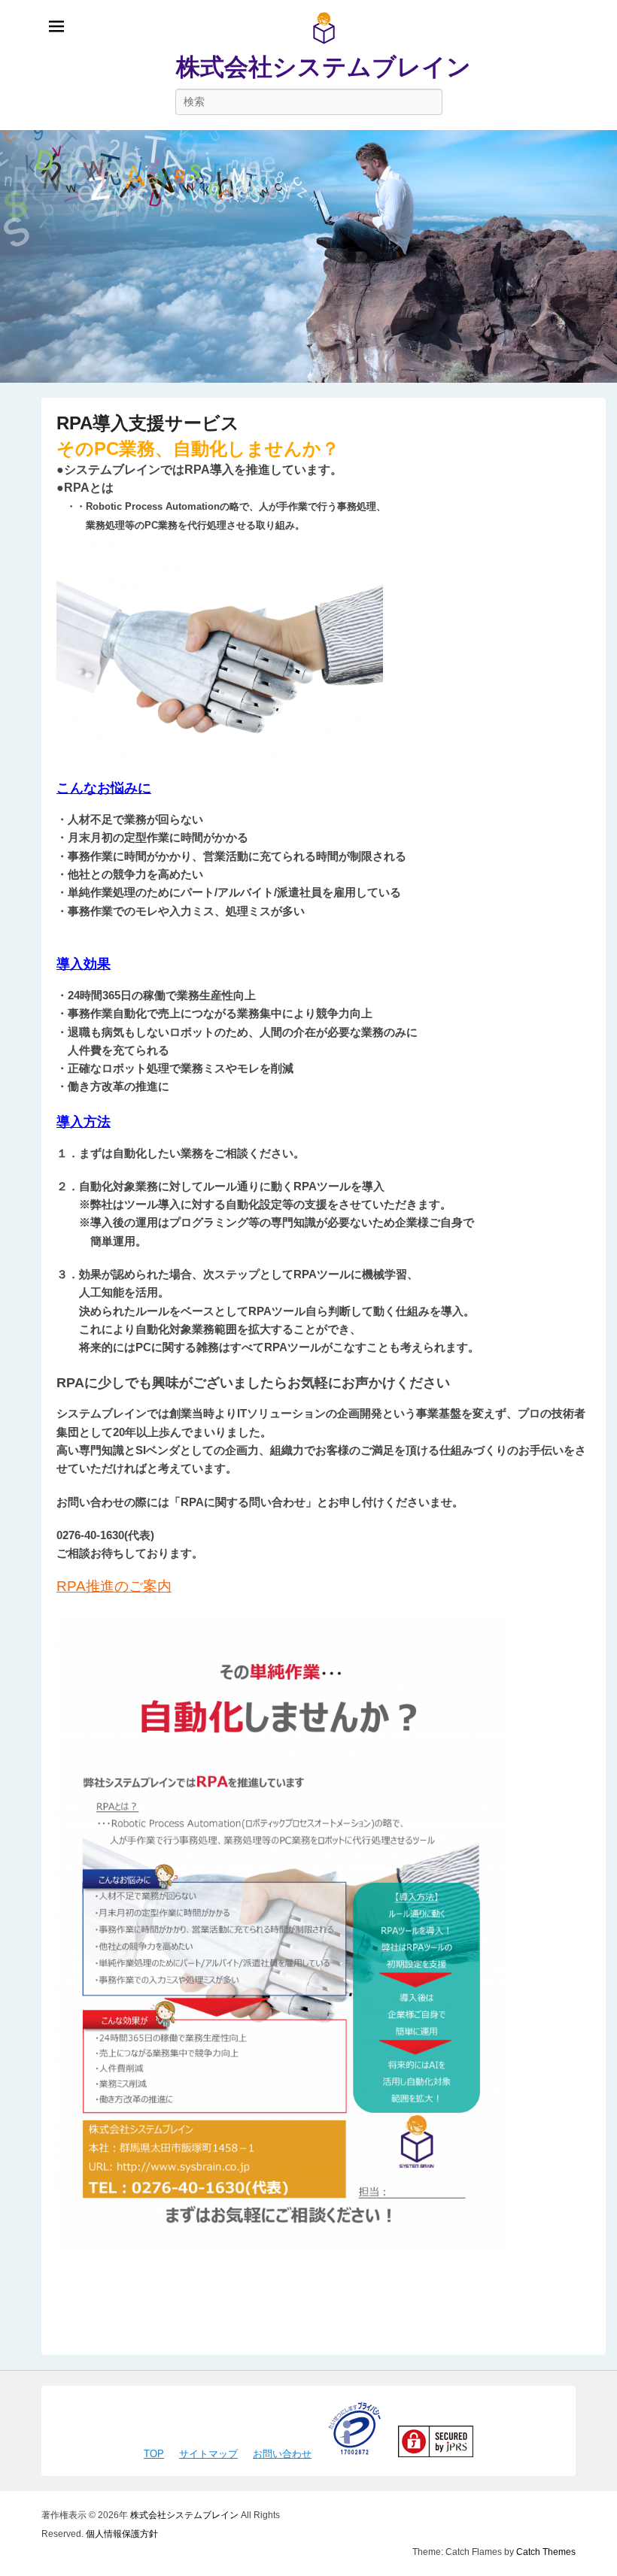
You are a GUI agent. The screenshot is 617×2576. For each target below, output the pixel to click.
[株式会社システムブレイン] (308, 256)
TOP (154, 2454)
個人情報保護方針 (122, 2534)
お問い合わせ (282, 2454)
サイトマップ (208, 2454)
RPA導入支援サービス (148, 423)
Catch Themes (546, 2552)
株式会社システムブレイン (324, 67)
